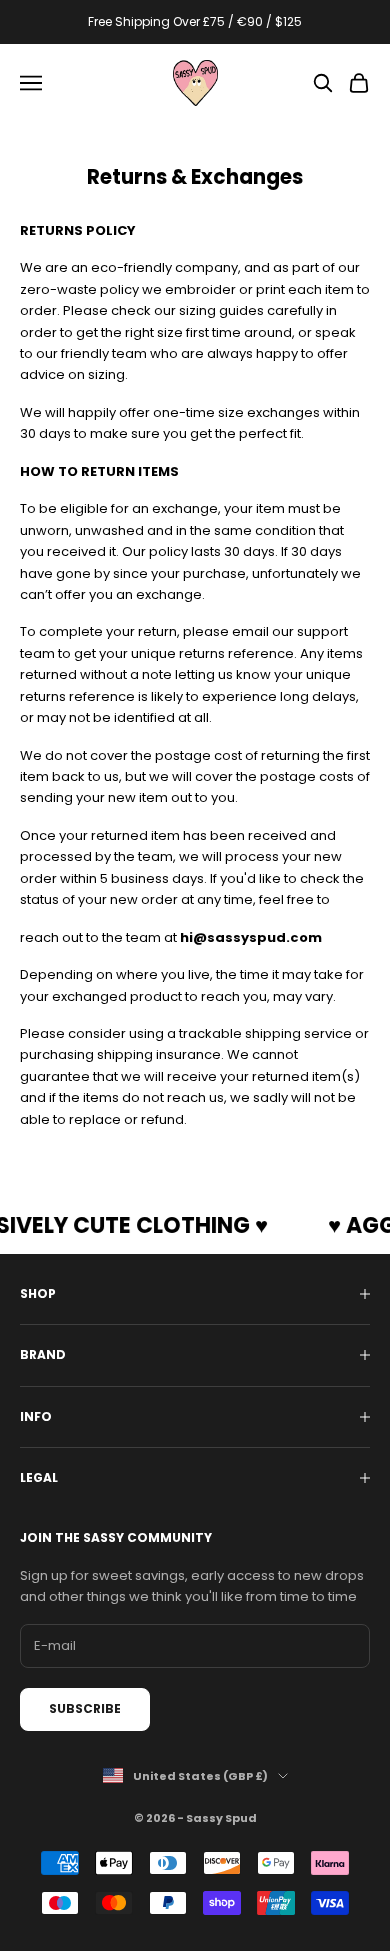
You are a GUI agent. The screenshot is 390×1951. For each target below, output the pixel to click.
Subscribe (85, 1708)
